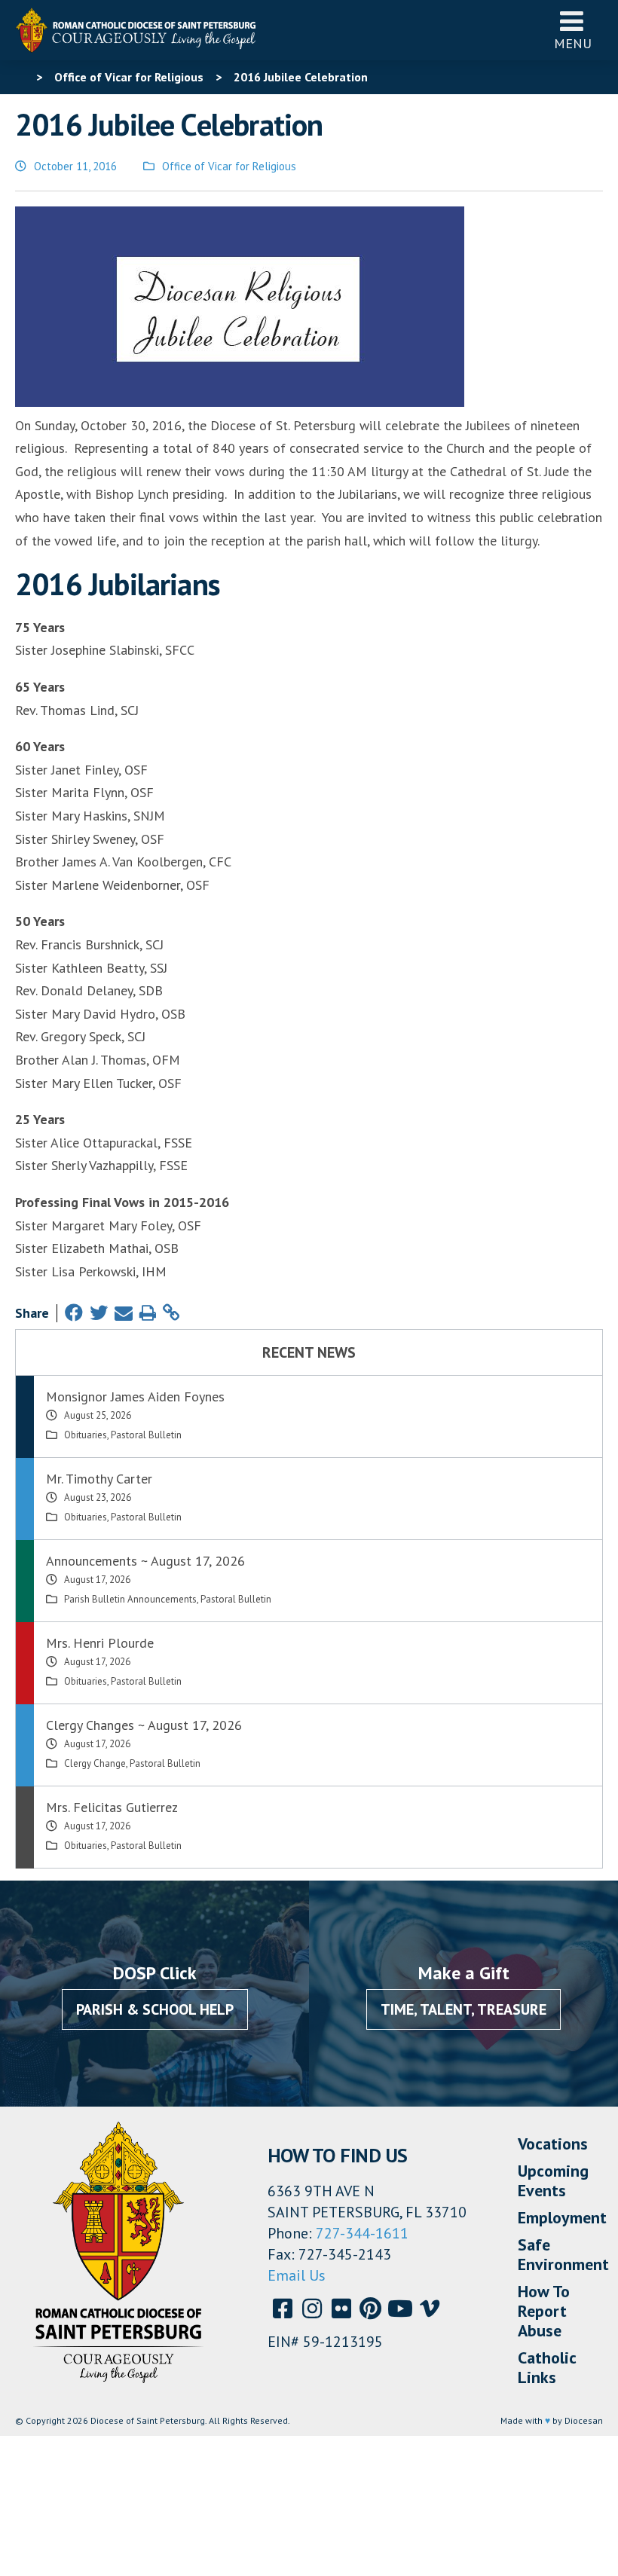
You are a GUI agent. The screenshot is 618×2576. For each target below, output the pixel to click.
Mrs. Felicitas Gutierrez (112, 1807)
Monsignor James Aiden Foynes (135, 1396)
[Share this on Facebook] (74, 1313)
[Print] (148, 1313)
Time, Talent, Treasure (463, 2009)
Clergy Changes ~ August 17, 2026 (144, 1725)
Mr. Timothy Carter (99, 1479)
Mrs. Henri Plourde (100, 1643)
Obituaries (86, 1435)
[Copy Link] (171, 1313)
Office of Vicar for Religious (229, 166)
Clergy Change (95, 1763)
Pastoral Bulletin (146, 1435)
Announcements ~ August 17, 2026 (145, 1561)
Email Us (297, 2275)
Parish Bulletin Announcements (130, 1599)
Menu (573, 43)
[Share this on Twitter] (99, 1313)
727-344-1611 (362, 2233)
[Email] (124, 1313)
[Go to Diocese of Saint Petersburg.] (21, 77)
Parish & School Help (155, 2009)
